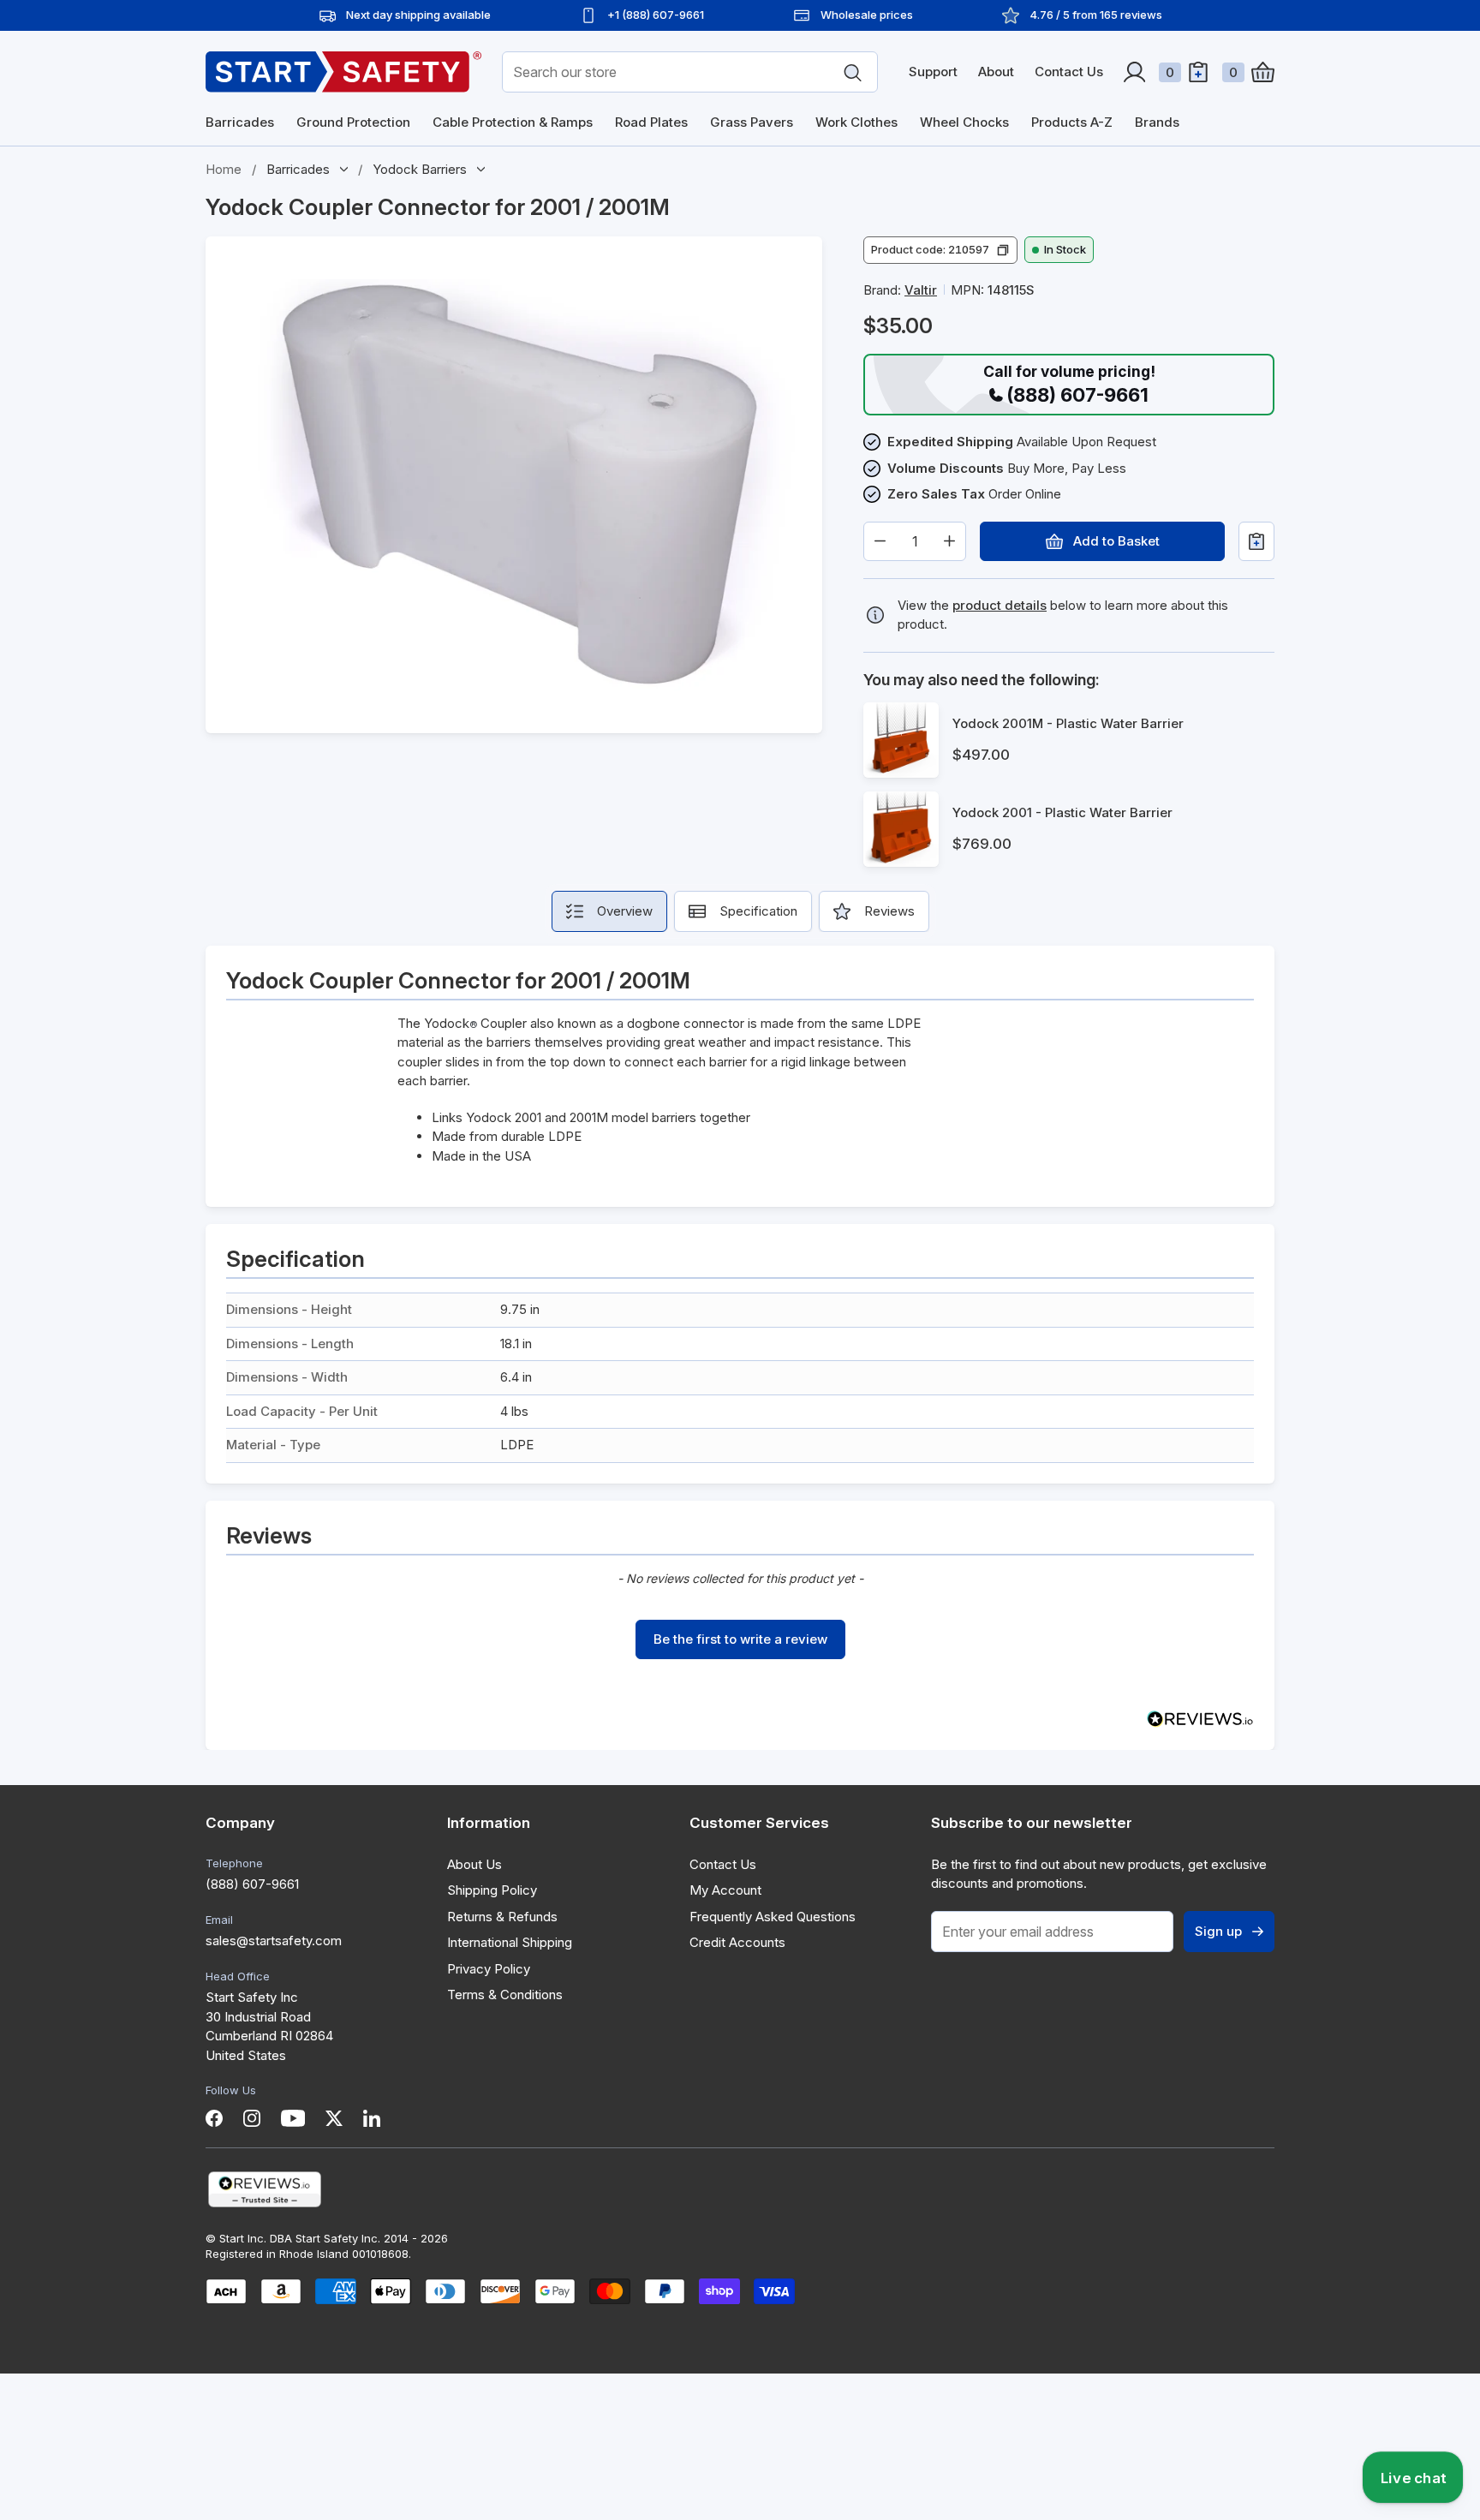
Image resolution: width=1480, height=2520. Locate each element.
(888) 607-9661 (252, 1884)
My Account (725, 1890)
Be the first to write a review (740, 1639)
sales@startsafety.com (274, 1941)
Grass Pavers (752, 122)
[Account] (1134, 72)
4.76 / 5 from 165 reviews (1096, 15)
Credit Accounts (737, 1942)
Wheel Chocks (964, 122)
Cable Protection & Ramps (513, 122)
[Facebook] (214, 2118)
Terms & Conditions (505, 1995)
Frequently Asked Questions (773, 1917)
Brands (1157, 122)
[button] (940, 250)
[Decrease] (880, 541)
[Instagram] (252, 2118)
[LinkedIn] (372, 2118)
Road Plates (651, 122)
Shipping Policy (492, 1890)
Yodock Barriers (420, 169)
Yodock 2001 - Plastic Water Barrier (1062, 812)
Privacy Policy (489, 1969)
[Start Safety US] (343, 72)
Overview (625, 911)
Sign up (1218, 1931)
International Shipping (510, 1942)
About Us (474, 1864)
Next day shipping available (418, 15)
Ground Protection (353, 122)
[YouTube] (293, 2118)
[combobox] (690, 72)
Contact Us (1069, 72)
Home (224, 169)
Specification (758, 911)
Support (933, 72)
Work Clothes (856, 122)
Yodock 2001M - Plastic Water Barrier (1068, 723)
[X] (334, 2118)
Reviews (889, 911)
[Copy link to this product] (686, 208)
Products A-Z (1072, 122)
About (996, 72)
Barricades (240, 122)
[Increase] (949, 541)
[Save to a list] (1256, 541)
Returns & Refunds (502, 1917)
